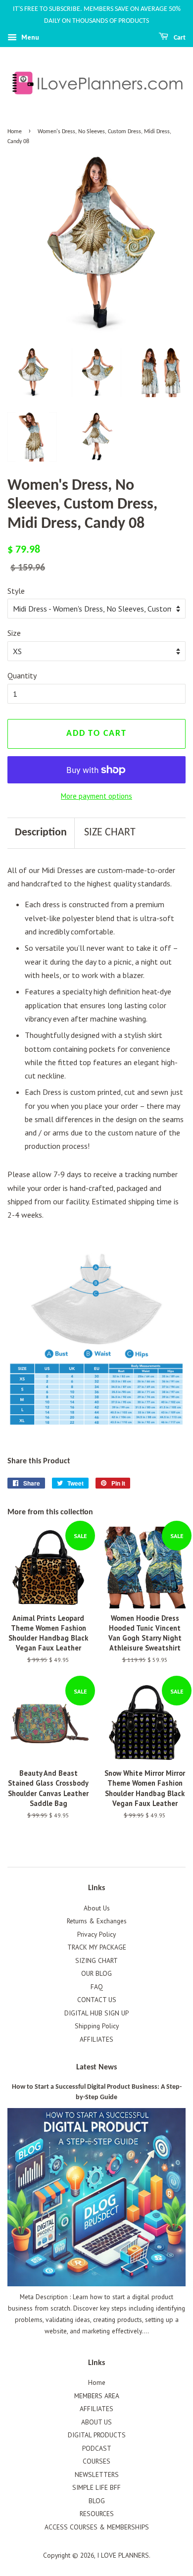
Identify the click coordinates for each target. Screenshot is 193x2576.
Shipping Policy (97, 2026)
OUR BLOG (96, 1973)
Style (16, 591)
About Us (97, 1908)
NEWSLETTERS (97, 2474)
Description (41, 833)
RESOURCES (97, 2514)
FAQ (97, 1987)
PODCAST (97, 2448)
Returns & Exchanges (97, 1921)
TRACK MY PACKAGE (97, 1947)
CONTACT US (97, 2000)
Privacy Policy (96, 1934)
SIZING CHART (96, 1960)
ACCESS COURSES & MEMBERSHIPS (97, 2527)
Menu (29, 37)
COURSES (96, 2461)
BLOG (97, 2501)
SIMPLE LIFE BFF (96, 2487)
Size (14, 633)
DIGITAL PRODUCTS (97, 2435)
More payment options (96, 796)
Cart (179, 38)
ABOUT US (96, 2422)
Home (15, 132)
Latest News (96, 2067)
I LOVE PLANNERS (123, 2555)
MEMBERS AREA (97, 2396)
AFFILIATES (96, 2039)
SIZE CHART (110, 833)
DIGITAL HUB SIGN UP (96, 2013)
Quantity (22, 675)
